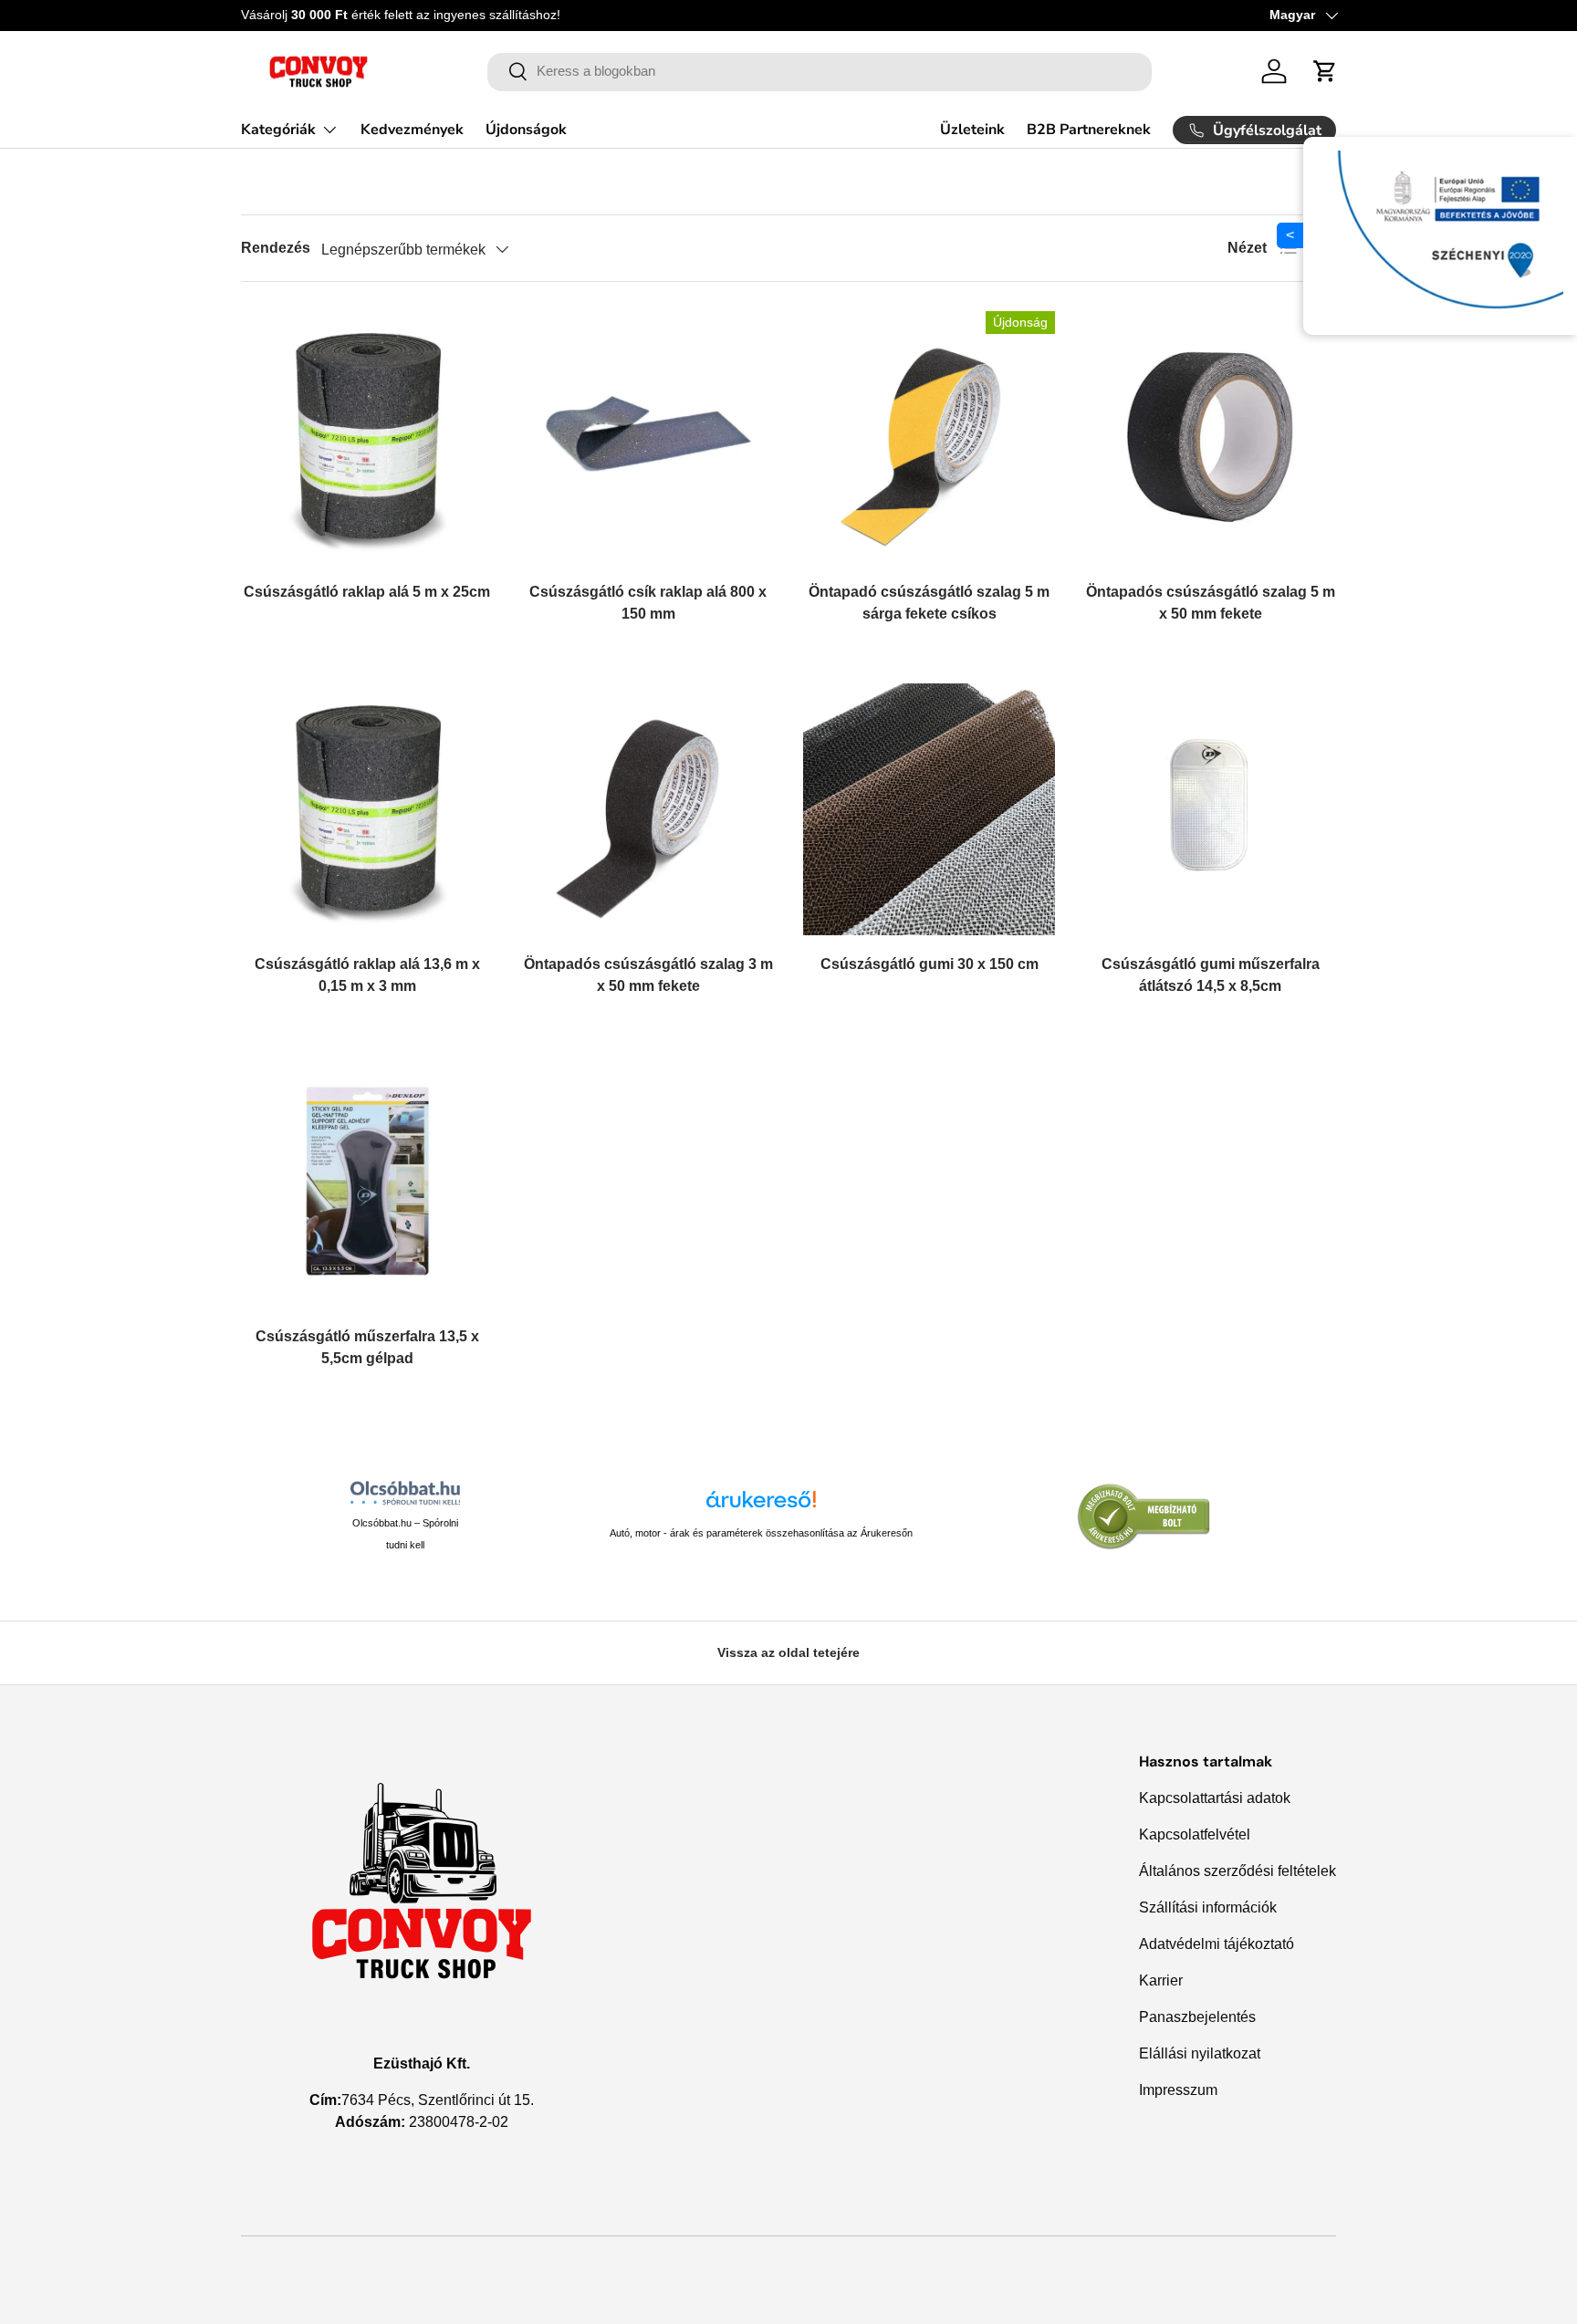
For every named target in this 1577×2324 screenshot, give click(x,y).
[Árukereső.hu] (761, 1506)
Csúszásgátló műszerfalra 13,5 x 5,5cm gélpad (367, 1347)
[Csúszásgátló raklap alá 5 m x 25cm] (367, 437)
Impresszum (1178, 2090)
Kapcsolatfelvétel (1195, 1834)
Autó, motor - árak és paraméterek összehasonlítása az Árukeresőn (761, 1533)
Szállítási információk (1208, 1907)
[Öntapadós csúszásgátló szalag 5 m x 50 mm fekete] (1210, 437)
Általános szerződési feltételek (1238, 1871)
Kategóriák (278, 130)
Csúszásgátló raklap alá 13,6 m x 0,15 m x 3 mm (367, 975)
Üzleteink (972, 130)
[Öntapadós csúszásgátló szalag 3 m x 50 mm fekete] (648, 809)
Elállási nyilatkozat (1200, 2053)
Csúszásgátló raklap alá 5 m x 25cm (367, 592)
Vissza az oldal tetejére (788, 1652)
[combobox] (820, 71)
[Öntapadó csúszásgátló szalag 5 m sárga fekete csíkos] (929, 437)
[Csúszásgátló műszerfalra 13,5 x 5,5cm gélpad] (367, 1182)
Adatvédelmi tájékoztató (1217, 1944)
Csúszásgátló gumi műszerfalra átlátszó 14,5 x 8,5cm (1211, 975)
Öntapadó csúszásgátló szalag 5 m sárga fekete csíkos (929, 603)
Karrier (1161, 1980)
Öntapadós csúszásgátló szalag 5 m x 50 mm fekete (1211, 603)
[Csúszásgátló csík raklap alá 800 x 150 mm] (648, 437)
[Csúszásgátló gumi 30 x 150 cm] (929, 809)
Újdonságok (526, 130)
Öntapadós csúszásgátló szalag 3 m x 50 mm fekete (648, 975)
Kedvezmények (412, 130)
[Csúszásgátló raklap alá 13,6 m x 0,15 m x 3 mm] (367, 809)
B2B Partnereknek (1089, 130)
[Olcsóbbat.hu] (405, 1493)
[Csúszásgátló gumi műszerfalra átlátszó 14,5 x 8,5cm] (1210, 809)
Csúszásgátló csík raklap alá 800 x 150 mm (648, 603)
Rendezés (276, 248)
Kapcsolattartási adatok (1215, 1798)
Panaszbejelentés (1197, 2017)
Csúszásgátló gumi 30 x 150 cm (929, 964)
